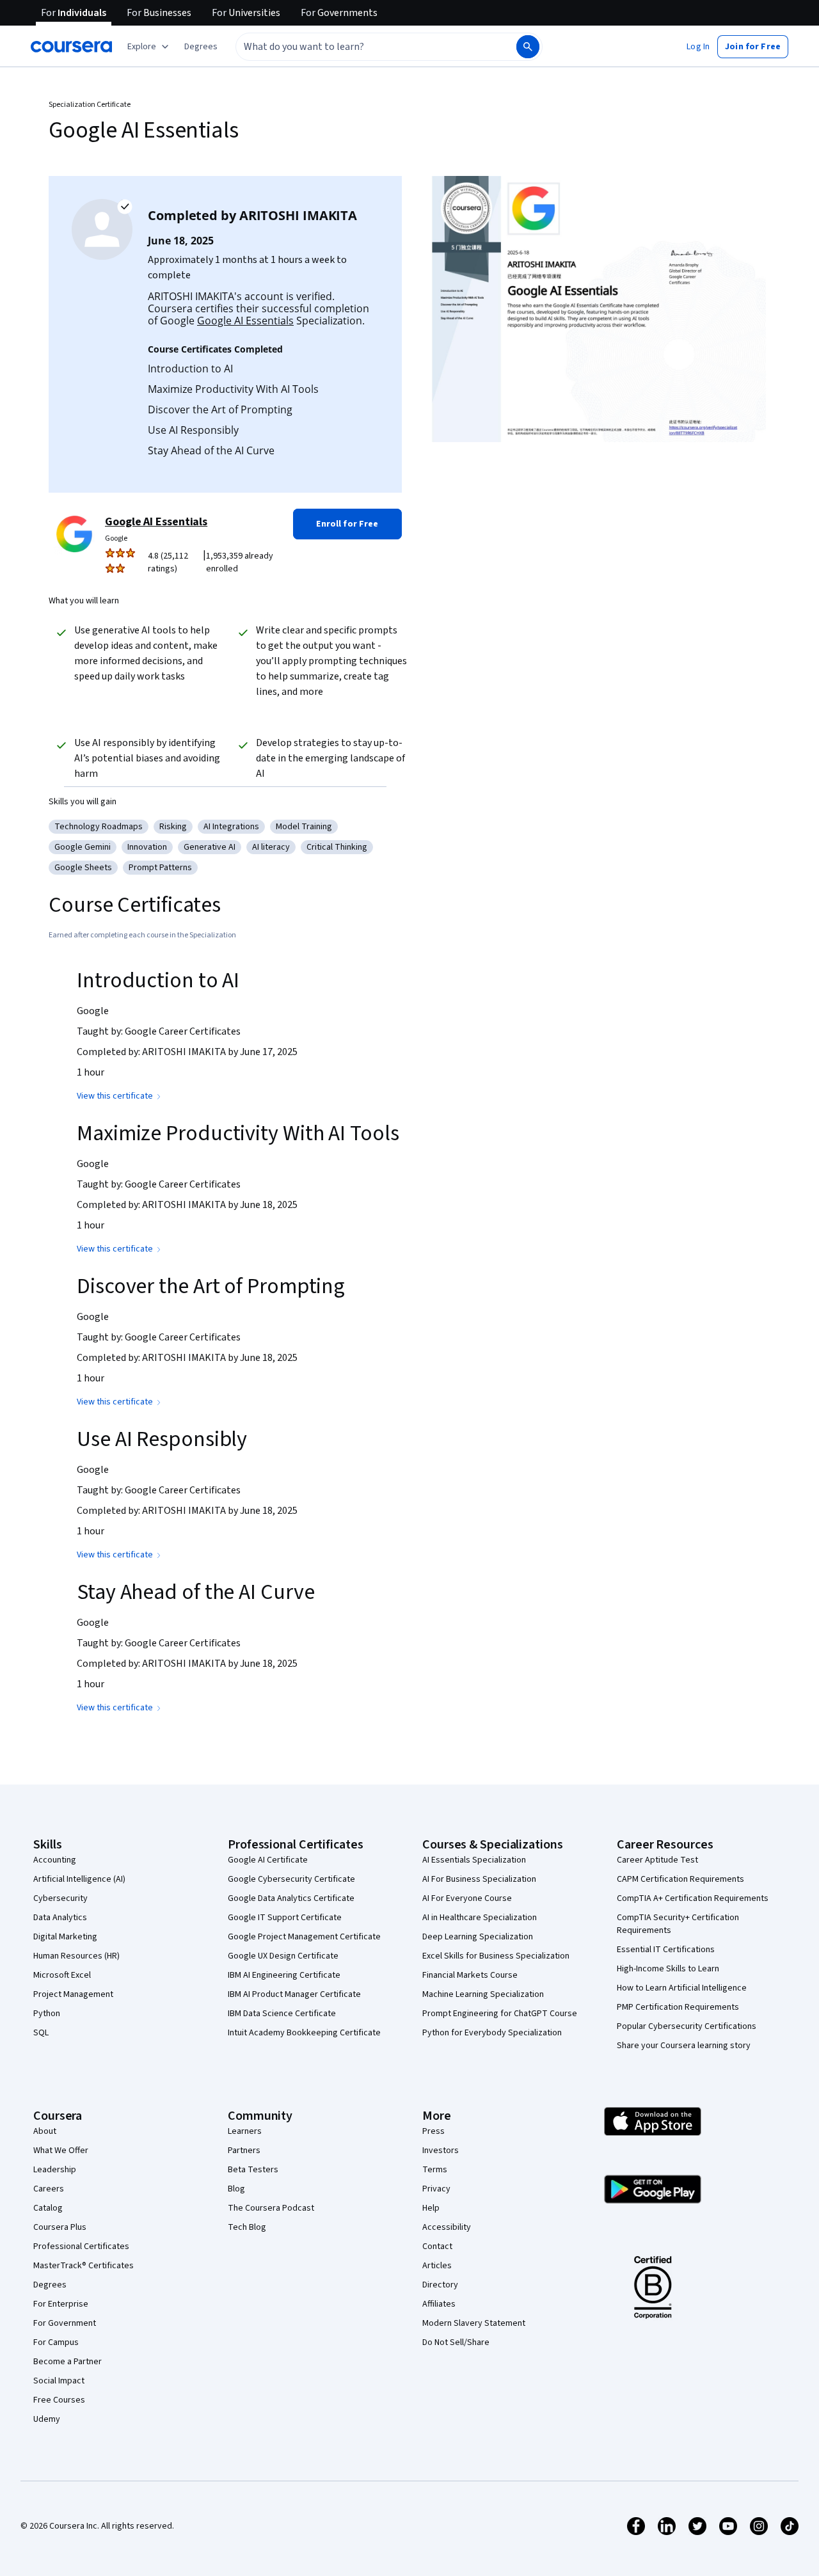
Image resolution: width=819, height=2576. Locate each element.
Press (433, 2131)
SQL (41, 2033)
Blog (236, 2189)
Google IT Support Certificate (285, 1918)
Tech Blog (247, 2227)
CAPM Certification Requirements (680, 1879)
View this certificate (115, 1096)
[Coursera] (71, 47)
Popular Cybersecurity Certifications (687, 2026)
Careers (49, 2189)
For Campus (56, 2342)
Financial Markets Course (470, 1975)
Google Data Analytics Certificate (291, 1898)
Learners (245, 2131)
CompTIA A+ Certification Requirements (693, 1898)
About (45, 2131)
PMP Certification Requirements (678, 2007)
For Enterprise (61, 2304)
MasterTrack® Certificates (83, 2266)
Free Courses (59, 2400)
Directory (440, 2285)
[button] (201, 47)
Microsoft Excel (62, 1975)
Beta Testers (253, 2170)
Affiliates (439, 2304)
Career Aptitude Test (657, 1860)
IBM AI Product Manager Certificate (294, 1994)
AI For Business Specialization (479, 1879)
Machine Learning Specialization (483, 1994)
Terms (435, 2170)
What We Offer (61, 2151)
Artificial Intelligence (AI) (79, 1879)
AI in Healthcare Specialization (480, 1918)
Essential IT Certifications (666, 1950)
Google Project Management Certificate (304, 1937)
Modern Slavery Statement (474, 2323)
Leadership (55, 2170)
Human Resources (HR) (76, 1956)
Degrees (50, 2285)
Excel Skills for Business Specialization (496, 1956)
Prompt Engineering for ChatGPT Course (500, 2014)
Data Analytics (60, 1918)
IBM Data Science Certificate (282, 2014)
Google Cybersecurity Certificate (291, 1879)
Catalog (48, 2208)
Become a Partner (68, 2362)
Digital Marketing (65, 1937)
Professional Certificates (81, 2246)
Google (116, 538)
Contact (437, 2246)
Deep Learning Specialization (478, 1937)
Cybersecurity (60, 1898)
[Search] (528, 47)
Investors (441, 2151)
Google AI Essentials (245, 321)
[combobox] (362, 47)
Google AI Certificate (268, 1860)
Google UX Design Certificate (283, 1956)
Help (431, 2208)
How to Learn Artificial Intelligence (682, 1988)
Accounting (55, 1860)
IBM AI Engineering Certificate (284, 1975)
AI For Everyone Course (467, 1898)
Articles (437, 2266)
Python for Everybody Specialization (492, 2033)
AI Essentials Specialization (474, 1860)
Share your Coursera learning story (684, 2046)
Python (47, 2014)
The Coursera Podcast (271, 2208)
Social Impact (59, 2381)
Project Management (73, 1994)
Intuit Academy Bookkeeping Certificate (304, 2033)
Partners (244, 2151)
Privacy (436, 2189)
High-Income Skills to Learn (668, 1969)
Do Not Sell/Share (456, 2342)
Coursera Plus (60, 2227)
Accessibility (447, 2227)
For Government (65, 2323)
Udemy (47, 2419)
